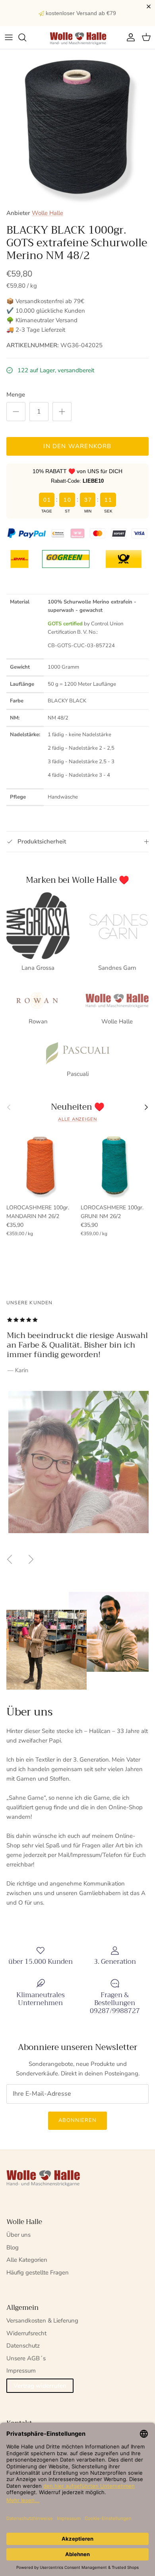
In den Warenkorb (77, 446)
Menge (16, 395)
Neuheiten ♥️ (78, 1107)
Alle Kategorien (27, 2260)
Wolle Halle (47, 213)
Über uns (18, 2235)
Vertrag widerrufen (40, 2386)
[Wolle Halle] (77, 38)
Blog (13, 2247)
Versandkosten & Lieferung (42, 2321)
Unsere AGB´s (26, 2358)
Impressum (21, 2371)
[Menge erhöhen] (62, 412)
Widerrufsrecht (26, 2333)
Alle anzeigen (77, 1119)
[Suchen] (26, 37)
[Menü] (9, 37)
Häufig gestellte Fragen (38, 2272)
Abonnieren (77, 2120)
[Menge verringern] (16, 412)
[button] (150, 7)
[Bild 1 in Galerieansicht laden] (77, 127)
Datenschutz (23, 2346)
